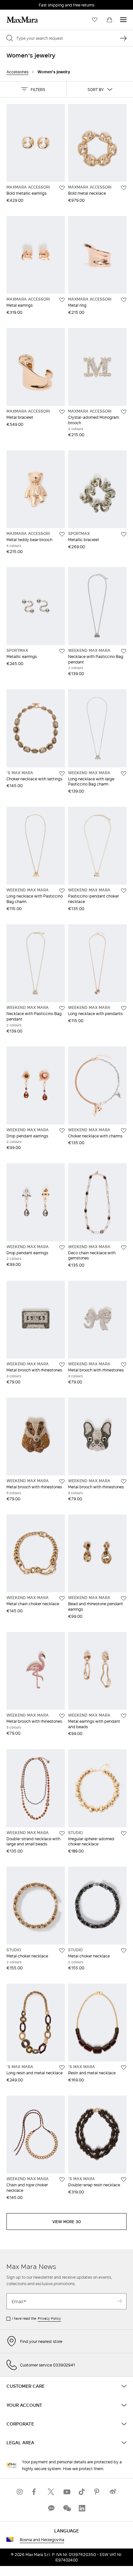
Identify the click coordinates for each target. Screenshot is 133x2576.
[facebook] (36, 2492)
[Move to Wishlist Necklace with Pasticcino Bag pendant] (124, 651)
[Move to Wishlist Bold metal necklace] (124, 188)
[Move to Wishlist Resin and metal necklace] (124, 2068)
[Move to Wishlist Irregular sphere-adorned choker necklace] (124, 1833)
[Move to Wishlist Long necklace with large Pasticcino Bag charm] (124, 774)
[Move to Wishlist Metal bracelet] (62, 412)
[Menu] (123, 20)
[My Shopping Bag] (109, 20)
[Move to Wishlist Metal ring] (124, 300)
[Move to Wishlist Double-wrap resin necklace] (124, 2180)
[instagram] (20, 2492)
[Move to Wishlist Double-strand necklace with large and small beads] (62, 1833)
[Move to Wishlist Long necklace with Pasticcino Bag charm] (62, 891)
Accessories (17, 72)
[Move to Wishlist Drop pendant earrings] (62, 1131)
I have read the (36, 2318)
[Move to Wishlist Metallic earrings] (62, 651)
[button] (33, 89)
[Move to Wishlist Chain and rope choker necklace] (62, 2180)
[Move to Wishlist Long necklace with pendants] (124, 1008)
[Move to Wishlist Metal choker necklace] (62, 1951)
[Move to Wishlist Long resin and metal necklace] (62, 2068)
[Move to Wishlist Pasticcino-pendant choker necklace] (124, 891)
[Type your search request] (123, 38)
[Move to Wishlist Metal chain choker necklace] (62, 1598)
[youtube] (66, 2492)
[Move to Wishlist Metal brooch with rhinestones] (62, 1365)
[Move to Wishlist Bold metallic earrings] (62, 188)
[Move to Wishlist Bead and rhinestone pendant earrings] (124, 1598)
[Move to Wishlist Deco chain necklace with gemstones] (124, 1247)
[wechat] (66, 2508)
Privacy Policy (49, 2318)
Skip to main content (24, 4)
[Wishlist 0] (95, 20)
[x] (51, 2492)
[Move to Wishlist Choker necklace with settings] (62, 774)
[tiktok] (82, 2492)
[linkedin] (82, 2508)
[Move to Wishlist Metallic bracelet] (124, 534)
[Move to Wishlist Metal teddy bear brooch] (62, 534)
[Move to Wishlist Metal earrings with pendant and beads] (124, 1716)
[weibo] (113, 2492)
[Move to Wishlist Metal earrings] (62, 300)
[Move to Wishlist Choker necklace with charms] (124, 1131)
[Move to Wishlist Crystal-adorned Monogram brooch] (124, 412)
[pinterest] (97, 2492)
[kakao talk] (51, 2508)
